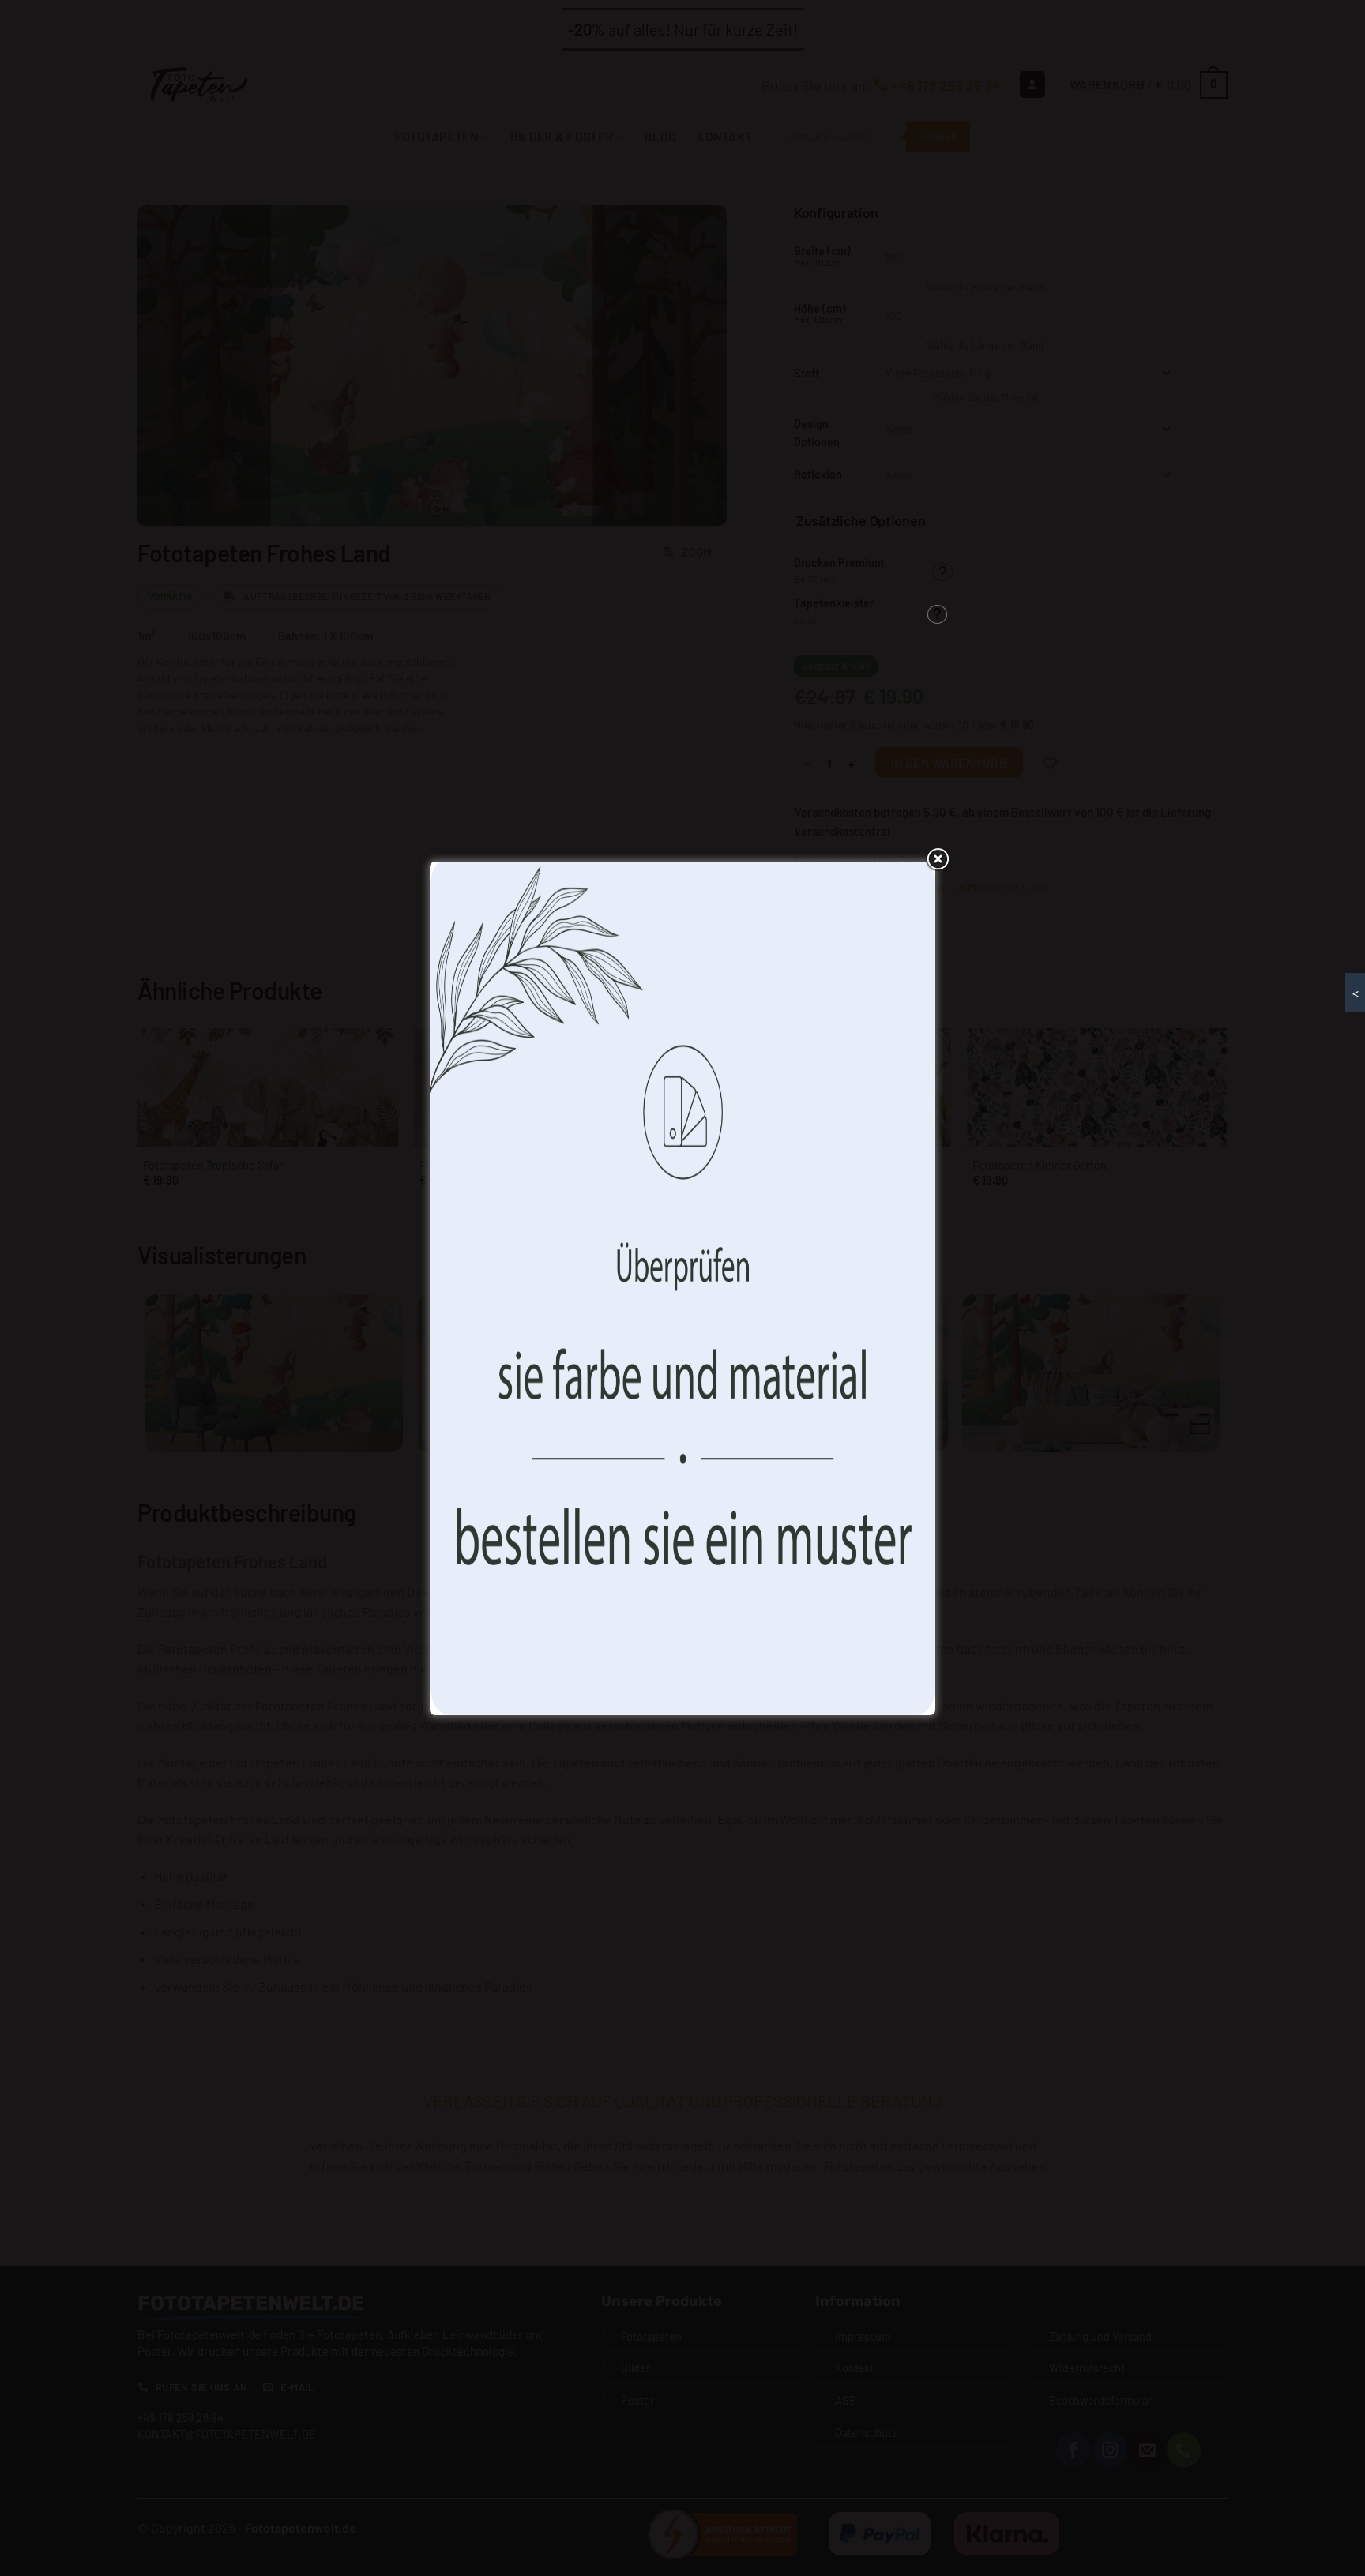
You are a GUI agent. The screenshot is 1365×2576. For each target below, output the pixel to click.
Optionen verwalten (799, 1363)
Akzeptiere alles (566, 1363)
